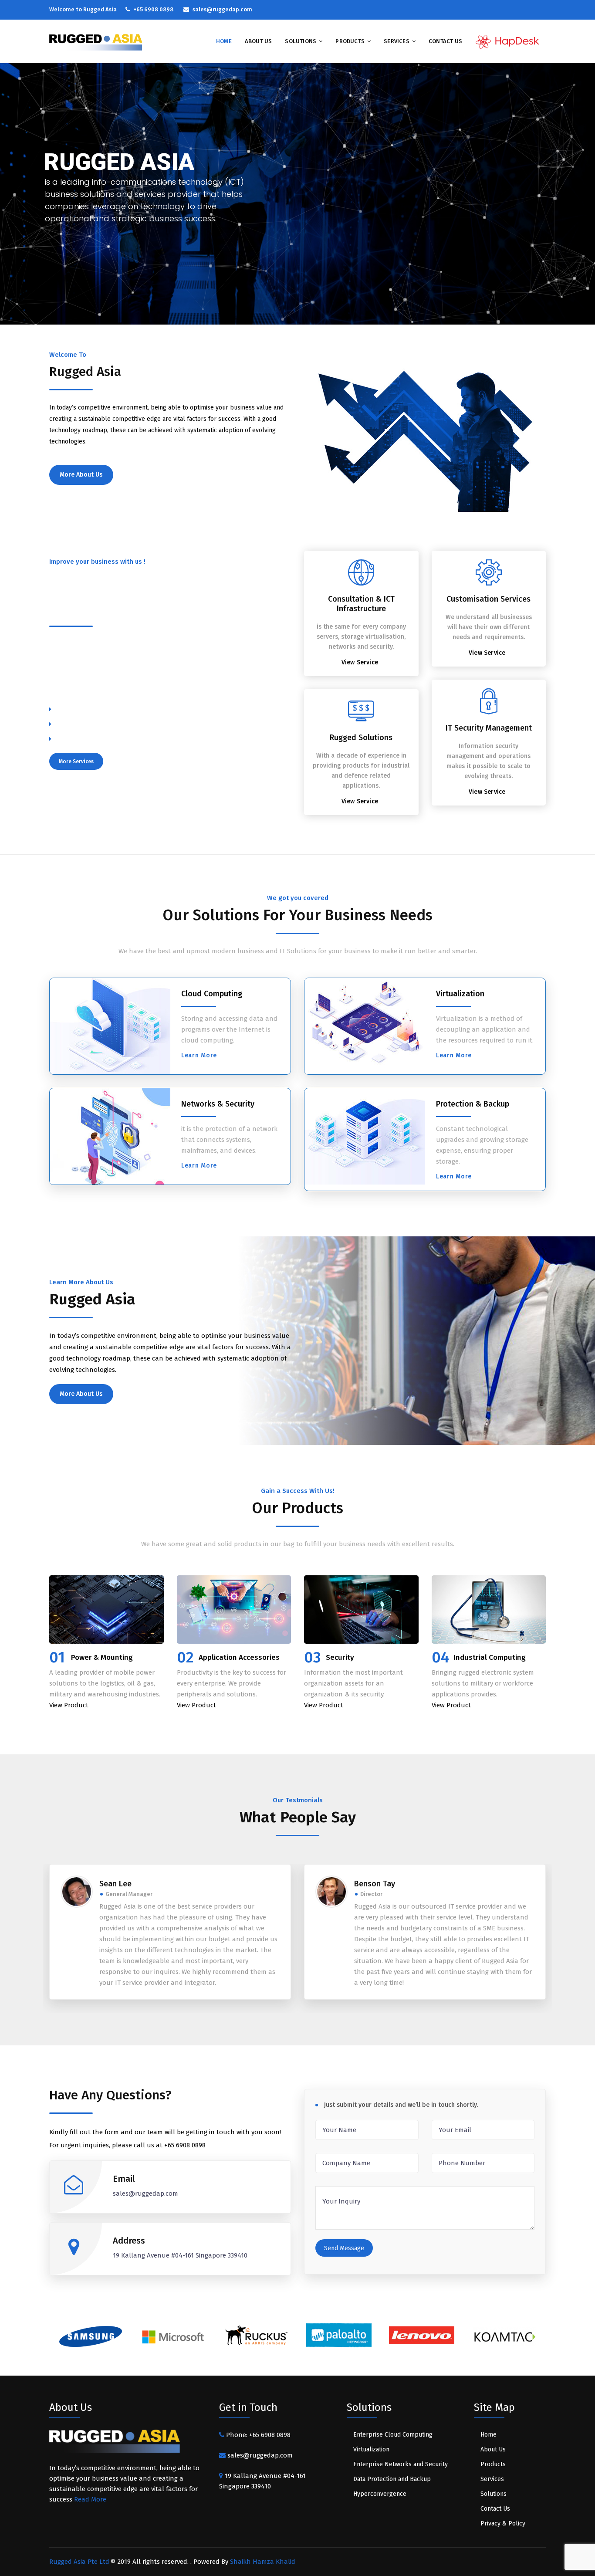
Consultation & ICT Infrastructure (361, 604)
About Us (259, 41)
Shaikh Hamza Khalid (263, 2562)
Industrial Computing (490, 1657)
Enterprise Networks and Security (401, 2464)
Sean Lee (115, 1884)
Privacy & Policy (503, 2524)
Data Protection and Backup (392, 2479)
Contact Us (445, 41)
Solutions (301, 41)
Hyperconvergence (380, 2494)
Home (224, 41)
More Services (76, 762)
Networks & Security (218, 1104)
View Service (360, 662)
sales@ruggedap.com (259, 2455)
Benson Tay (375, 1884)
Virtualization (460, 994)
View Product (69, 1705)
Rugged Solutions (361, 738)
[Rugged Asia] (96, 42)
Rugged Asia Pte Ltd (79, 2562)
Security (340, 1657)
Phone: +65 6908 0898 (258, 2435)
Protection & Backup (473, 1104)
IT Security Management (489, 728)
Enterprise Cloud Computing (393, 2435)
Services (397, 41)
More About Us (81, 475)
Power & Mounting (102, 1657)
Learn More (199, 1055)
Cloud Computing (212, 994)
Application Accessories (239, 1657)
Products (350, 41)
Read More (90, 2499)
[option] (91, 2339)
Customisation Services (489, 599)
